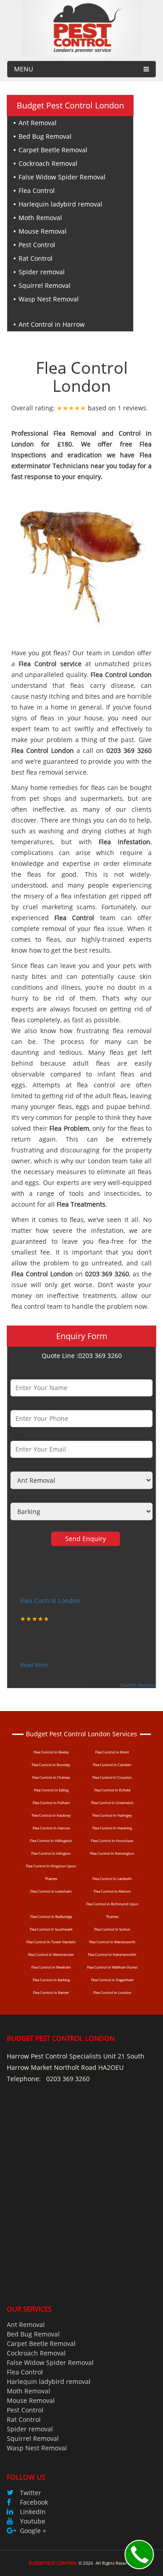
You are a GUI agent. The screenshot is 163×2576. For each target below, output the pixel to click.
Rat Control (36, 258)
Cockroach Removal (48, 163)
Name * (22, 1372)
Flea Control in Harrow (51, 1828)
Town (19, 1496)
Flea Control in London (112, 1992)
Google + (33, 2531)
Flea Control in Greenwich (112, 1803)
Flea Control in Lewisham (51, 1891)
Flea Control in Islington (51, 1853)
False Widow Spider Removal (62, 177)
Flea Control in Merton (112, 1891)
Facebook (34, 2502)
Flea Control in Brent (112, 1752)
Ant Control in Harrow (52, 324)
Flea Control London (50, 1601)
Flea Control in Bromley (51, 1765)
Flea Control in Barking (51, 1980)
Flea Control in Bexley (51, 1752)
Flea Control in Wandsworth (112, 1942)
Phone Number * (36, 1403)
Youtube (33, 2521)
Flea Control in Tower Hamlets (51, 1942)
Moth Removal (40, 218)
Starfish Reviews (138, 1685)
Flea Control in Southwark (51, 1929)
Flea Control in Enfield (112, 1790)
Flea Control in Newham (51, 1967)
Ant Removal (38, 123)
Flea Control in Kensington (112, 1853)
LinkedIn (33, 2512)
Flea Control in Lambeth (112, 1878)
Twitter (31, 2493)
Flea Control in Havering (112, 1828)
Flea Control (37, 190)
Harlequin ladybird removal (60, 204)
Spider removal (42, 272)
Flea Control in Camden (112, 1765)
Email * (22, 1434)
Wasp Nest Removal (49, 299)
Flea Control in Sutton (112, 1929)
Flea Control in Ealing (51, 1790)
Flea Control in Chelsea (51, 1777)
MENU (24, 69)
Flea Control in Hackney (51, 1815)
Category (24, 1464)
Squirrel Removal (45, 285)
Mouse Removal (43, 231)
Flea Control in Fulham (51, 1803)
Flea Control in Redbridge (51, 1916)
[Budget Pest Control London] (82, 28)
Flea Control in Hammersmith (112, 1954)
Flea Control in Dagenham (112, 1980)
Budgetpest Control (53, 2563)
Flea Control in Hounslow (112, 1840)
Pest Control (37, 245)
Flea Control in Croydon (112, 1777)
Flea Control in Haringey (112, 1815)
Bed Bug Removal (45, 136)
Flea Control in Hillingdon (51, 1840)
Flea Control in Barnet (51, 1992)
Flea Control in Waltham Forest (112, 1967)
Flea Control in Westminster (51, 1954)
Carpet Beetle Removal (53, 150)
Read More (34, 1665)
